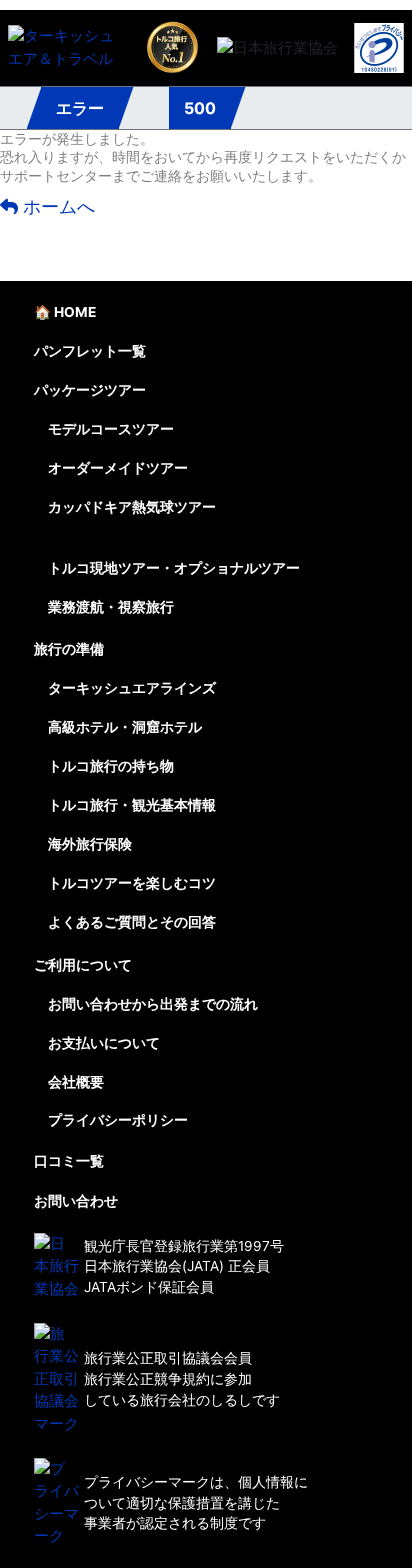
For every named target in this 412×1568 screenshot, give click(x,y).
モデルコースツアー (111, 429)
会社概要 (76, 1082)
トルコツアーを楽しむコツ (132, 883)
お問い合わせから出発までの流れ (153, 1004)
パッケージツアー (90, 390)
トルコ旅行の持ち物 (111, 766)
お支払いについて (104, 1043)
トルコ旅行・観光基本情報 (132, 805)
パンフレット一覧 (90, 351)
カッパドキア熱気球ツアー (132, 507)
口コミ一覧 (69, 1161)
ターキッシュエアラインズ (132, 688)
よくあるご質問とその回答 (132, 922)
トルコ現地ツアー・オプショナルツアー (174, 568)
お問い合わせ (76, 1201)
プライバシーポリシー (118, 1120)
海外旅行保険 (90, 844)
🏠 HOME (65, 312)
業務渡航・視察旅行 (111, 607)
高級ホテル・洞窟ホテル (125, 727)
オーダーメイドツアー (118, 468)
